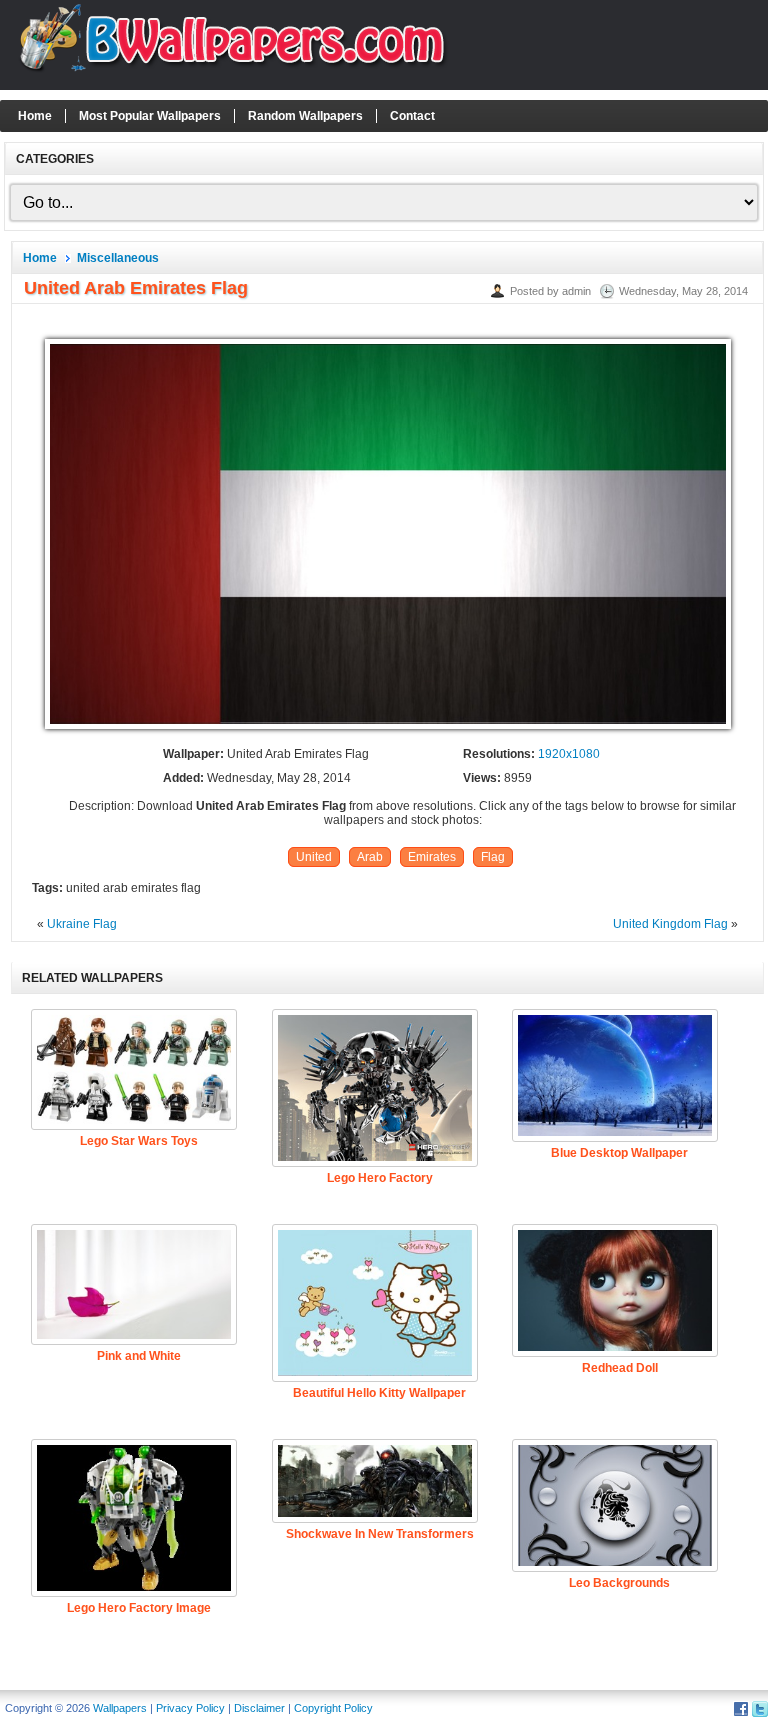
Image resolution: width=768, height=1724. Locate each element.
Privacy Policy (190, 1708)
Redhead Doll (620, 1368)
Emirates (432, 857)
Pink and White (139, 1356)
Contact (412, 116)
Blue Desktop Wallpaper (619, 1153)
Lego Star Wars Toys (139, 1141)
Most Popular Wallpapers (150, 116)
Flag (493, 857)
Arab (370, 857)
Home (35, 116)
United (314, 857)
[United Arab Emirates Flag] (388, 730)
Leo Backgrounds (619, 1583)
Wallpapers (120, 1708)
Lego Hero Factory (380, 1178)
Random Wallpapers (305, 116)
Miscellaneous (118, 258)
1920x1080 (569, 754)
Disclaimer (259, 1708)
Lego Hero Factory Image (139, 1608)
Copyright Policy (333, 1708)
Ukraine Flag (82, 924)
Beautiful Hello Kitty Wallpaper (379, 1393)
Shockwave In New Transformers (380, 1534)
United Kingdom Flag (670, 924)
